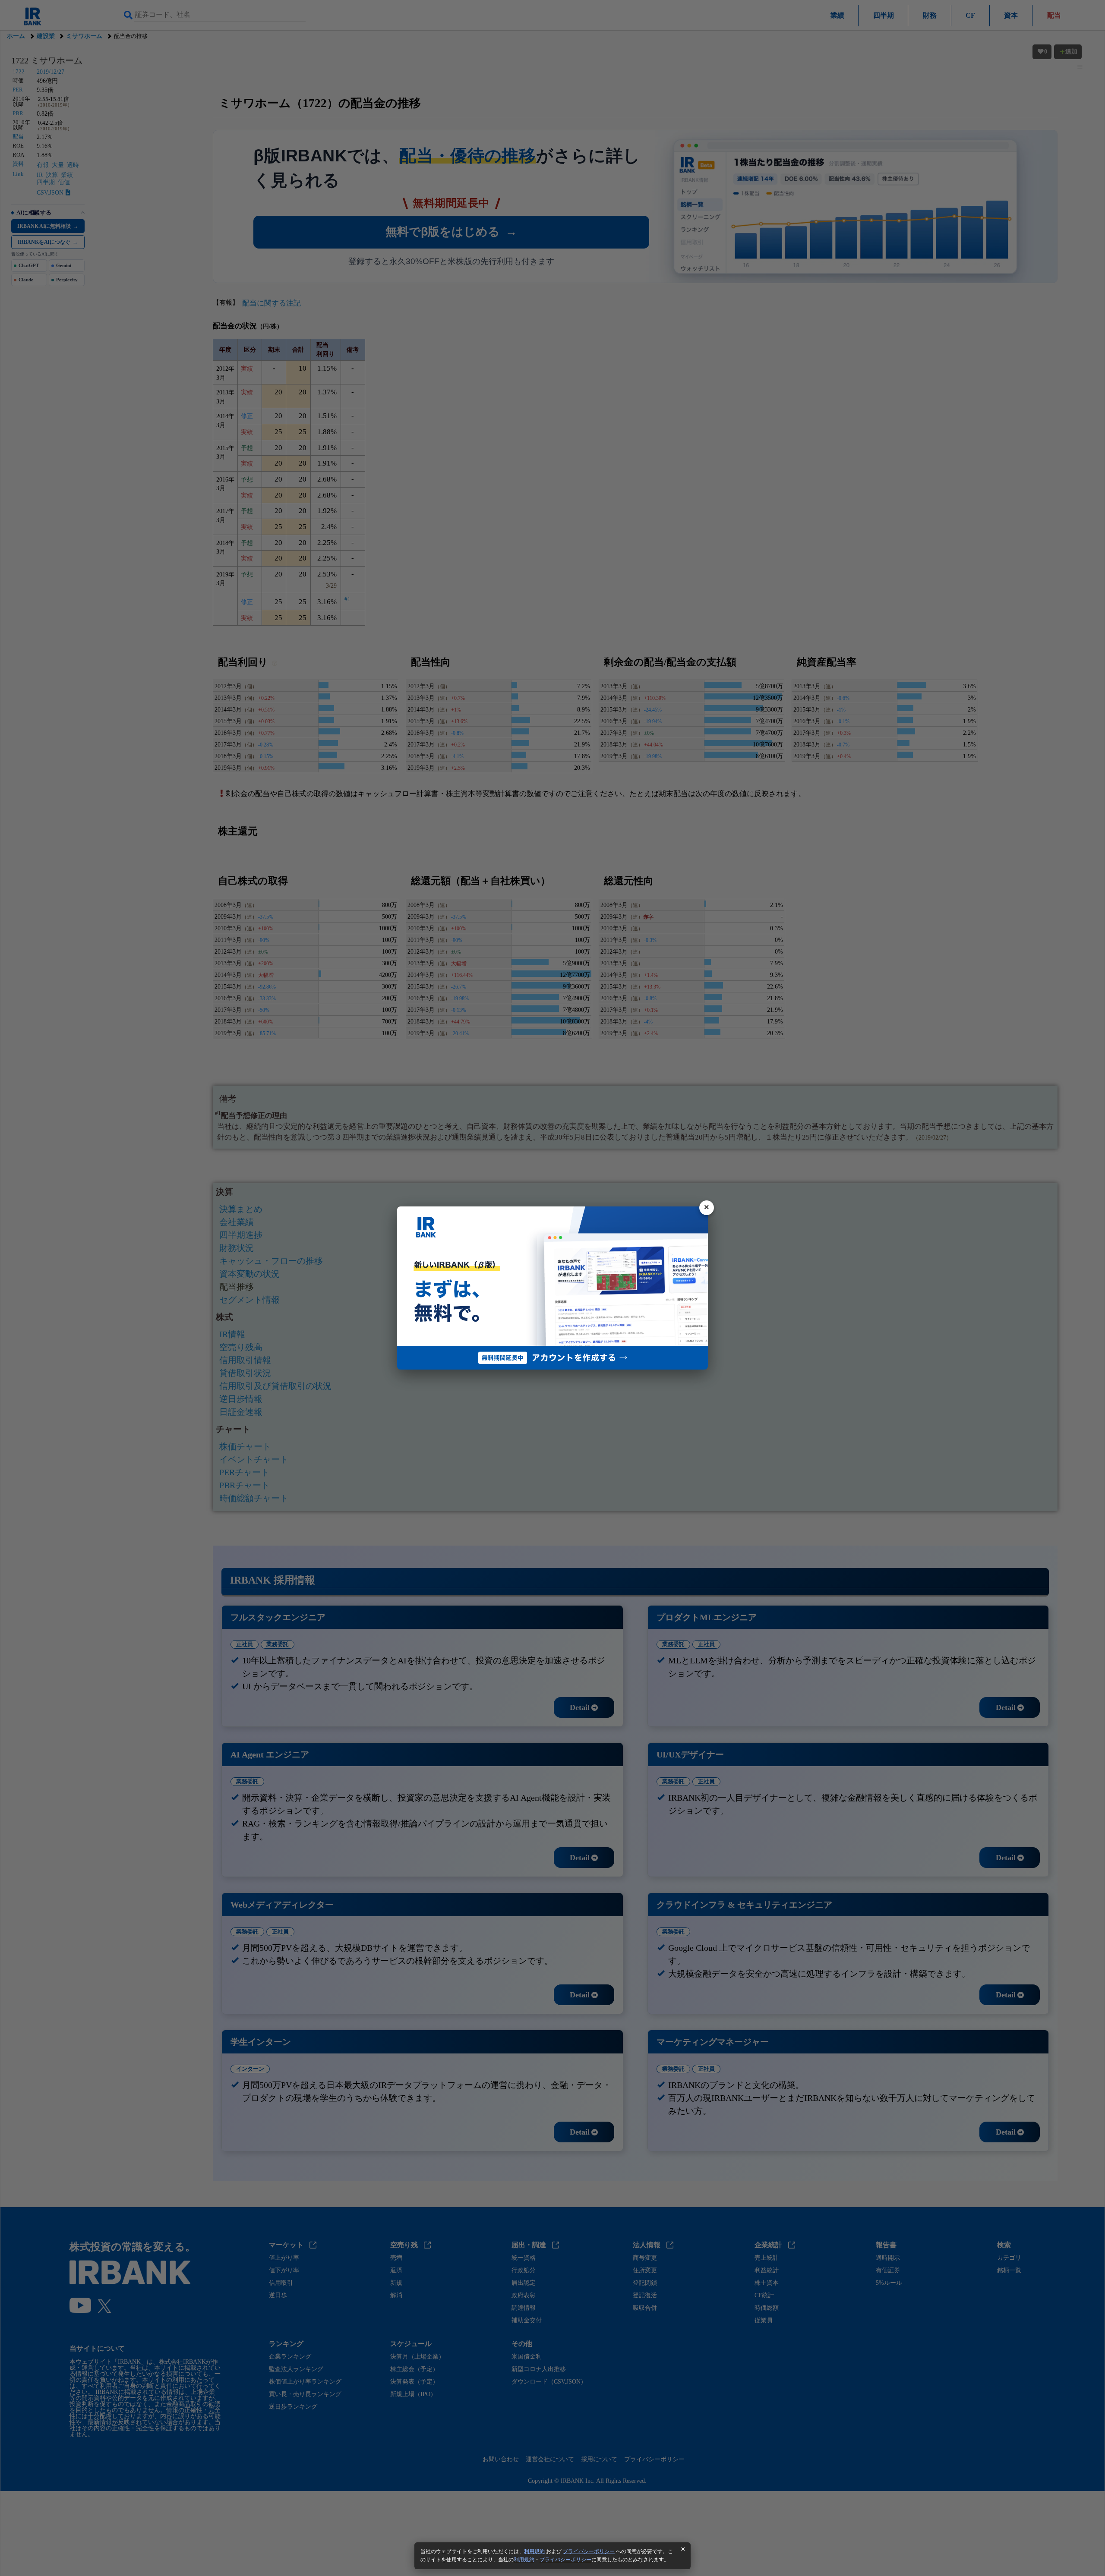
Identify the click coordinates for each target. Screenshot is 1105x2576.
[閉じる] (707, 1208)
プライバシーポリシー (589, 2551)
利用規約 (534, 2551)
